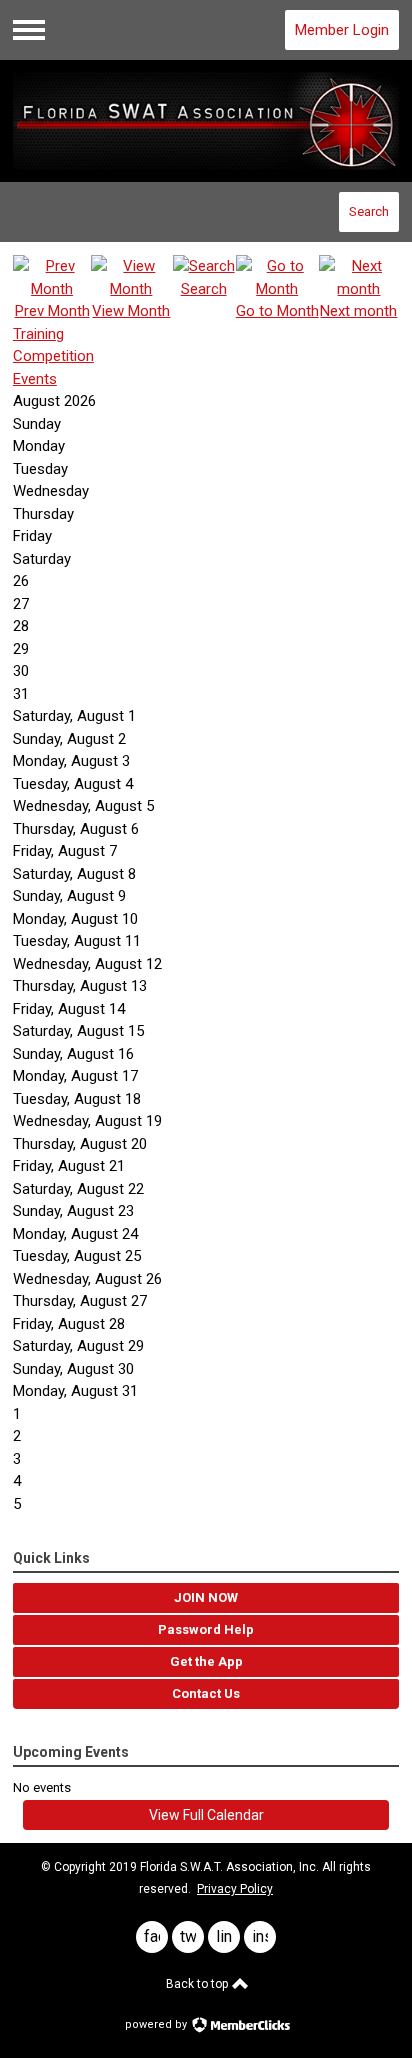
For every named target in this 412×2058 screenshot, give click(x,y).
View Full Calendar (206, 1815)
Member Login (342, 30)
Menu (29, 30)
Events (35, 379)
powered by (157, 2024)
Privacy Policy (235, 1889)
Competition (53, 356)
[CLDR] (206, 121)
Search (369, 211)
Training (38, 334)
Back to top (198, 1984)
